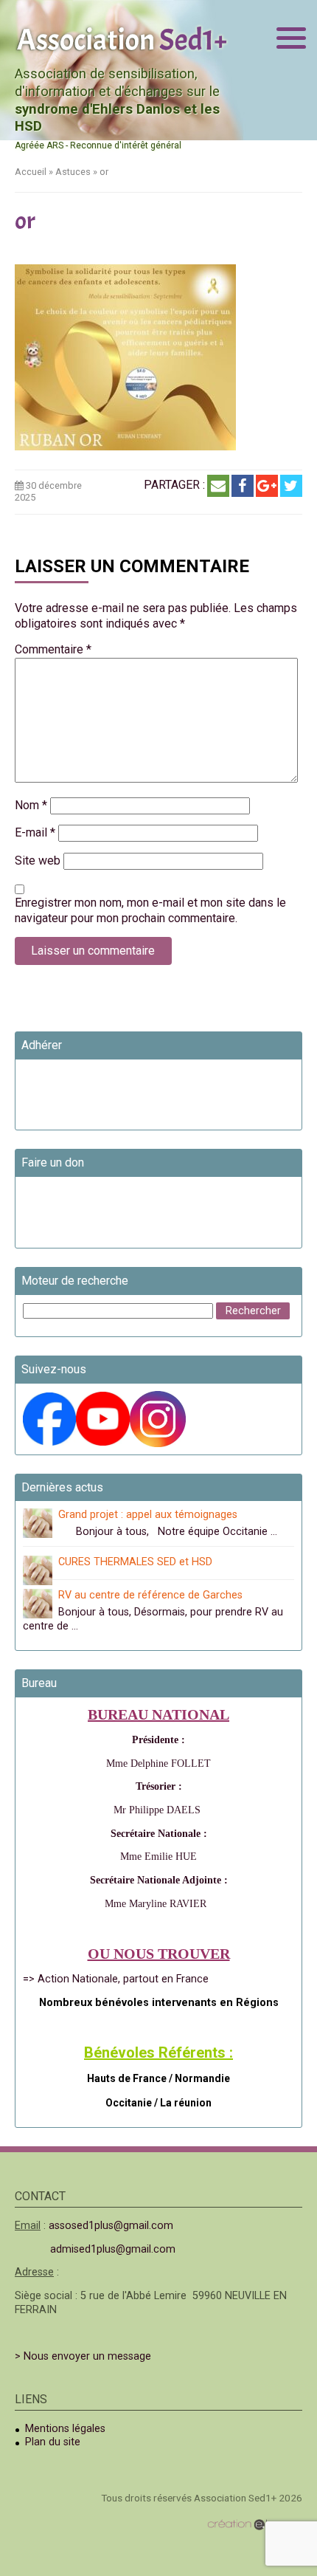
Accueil (31, 172)
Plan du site (53, 2442)
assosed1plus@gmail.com (111, 2226)
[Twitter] (291, 486)
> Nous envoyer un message (83, 2356)
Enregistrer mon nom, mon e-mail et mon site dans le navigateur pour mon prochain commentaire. (150, 910)
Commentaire (53, 649)
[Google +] (267, 486)
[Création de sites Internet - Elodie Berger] (255, 2525)
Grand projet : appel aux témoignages (148, 1515)
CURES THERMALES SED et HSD (135, 1562)
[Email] (218, 486)
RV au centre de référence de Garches (150, 1595)
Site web (38, 861)
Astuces (73, 172)
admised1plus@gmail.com (113, 2249)
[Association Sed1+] (122, 38)
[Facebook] (243, 486)
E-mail (35, 832)
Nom (31, 805)
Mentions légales (65, 2429)
